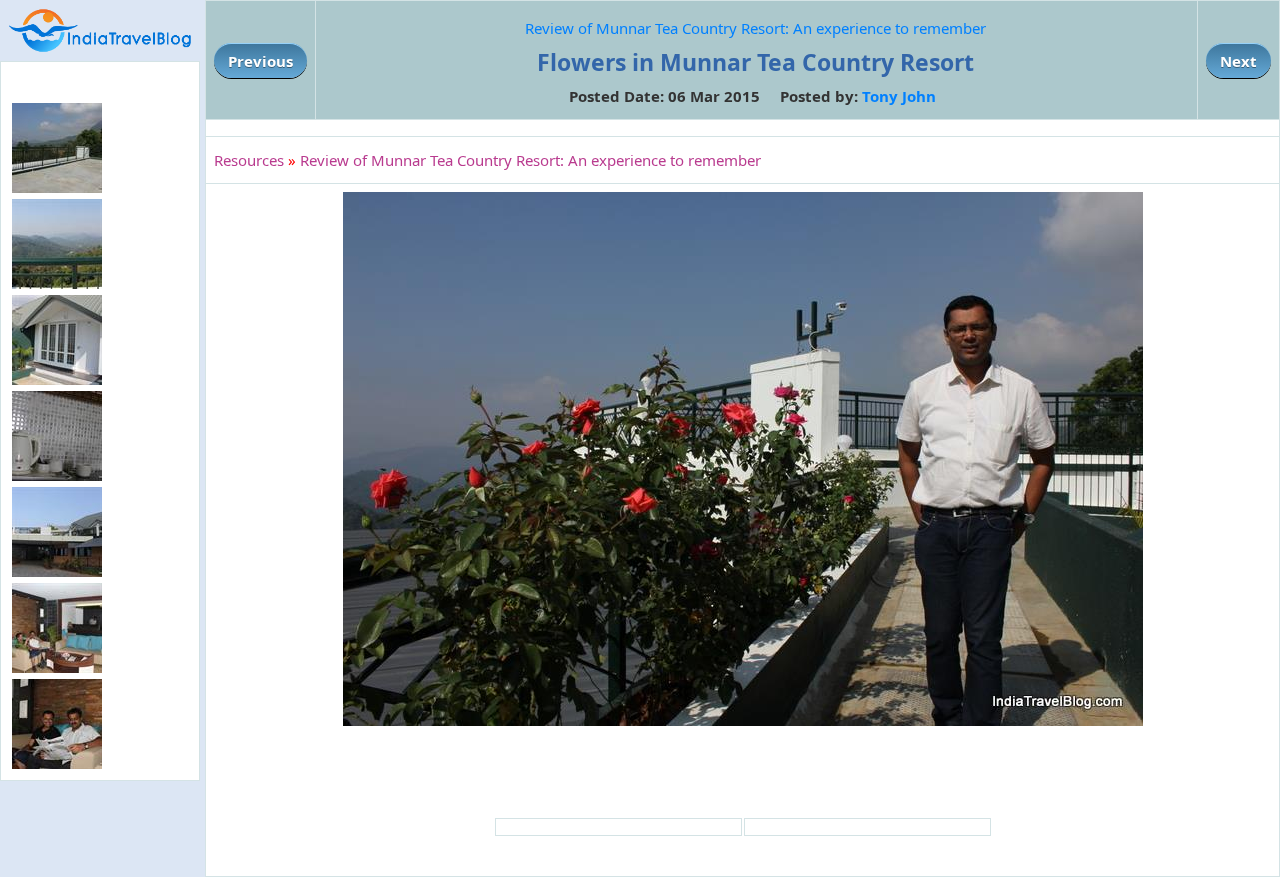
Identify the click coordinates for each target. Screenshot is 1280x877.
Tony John (899, 96)
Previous (260, 61)
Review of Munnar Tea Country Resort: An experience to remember (755, 28)
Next (1238, 61)
